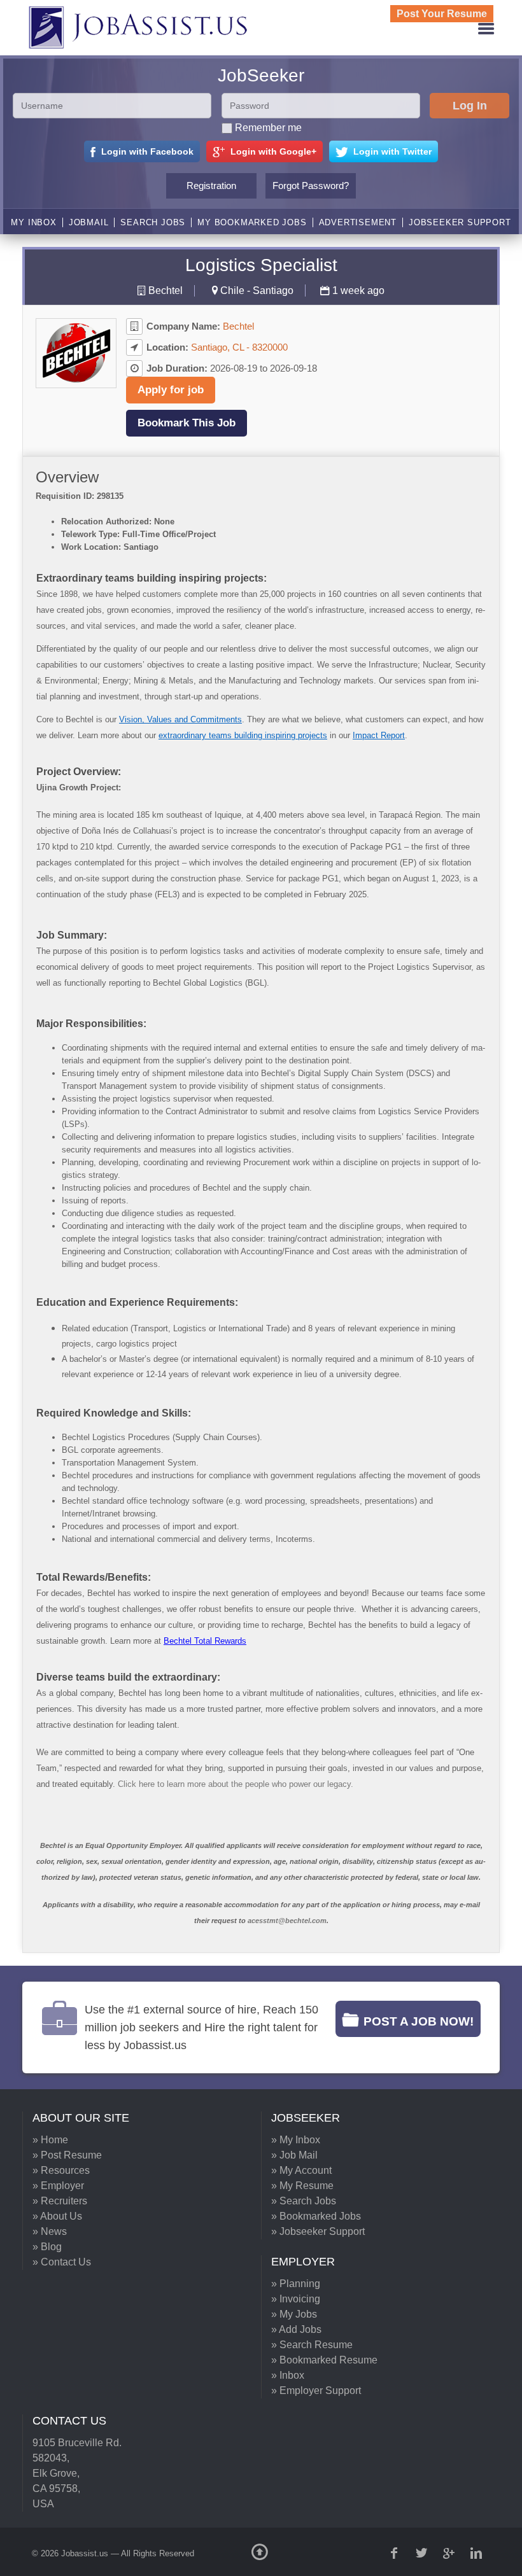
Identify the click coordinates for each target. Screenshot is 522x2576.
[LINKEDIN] (477, 2553)
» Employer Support (316, 2390)
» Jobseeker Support (318, 2231)
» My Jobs (294, 2314)
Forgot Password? (311, 185)
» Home (50, 2140)
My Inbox (33, 222)
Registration (211, 185)
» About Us (57, 2216)
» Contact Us (62, 2262)
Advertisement (358, 222)
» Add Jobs (296, 2329)
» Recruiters (60, 2201)
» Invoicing (296, 2299)
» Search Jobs (304, 2201)
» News (50, 2231)
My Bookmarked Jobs (252, 222)
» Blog (47, 2247)
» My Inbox (296, 2140)
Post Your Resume (442, 14)
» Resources (61, 2170)
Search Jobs (153, 222)
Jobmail (89, 222)
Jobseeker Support (460, 222)
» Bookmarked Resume (324, 2360)
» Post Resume (67, 2155)
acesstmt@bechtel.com (287, 1921)
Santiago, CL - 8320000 (239, 347)
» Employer (58, 2186)
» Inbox (288, 2375)
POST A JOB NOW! (419, 2021)
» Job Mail (294, 2155)
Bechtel (166, 290)
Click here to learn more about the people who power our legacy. (236, 1784)
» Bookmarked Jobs (316, 2216)
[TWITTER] (423, 2553)
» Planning (296, 2284)
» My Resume (302, 2186)
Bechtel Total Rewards (205, 1641)
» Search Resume (312, 2345)
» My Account (301, 2170)
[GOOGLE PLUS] (450, 2553)
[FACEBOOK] (395, 2553)
